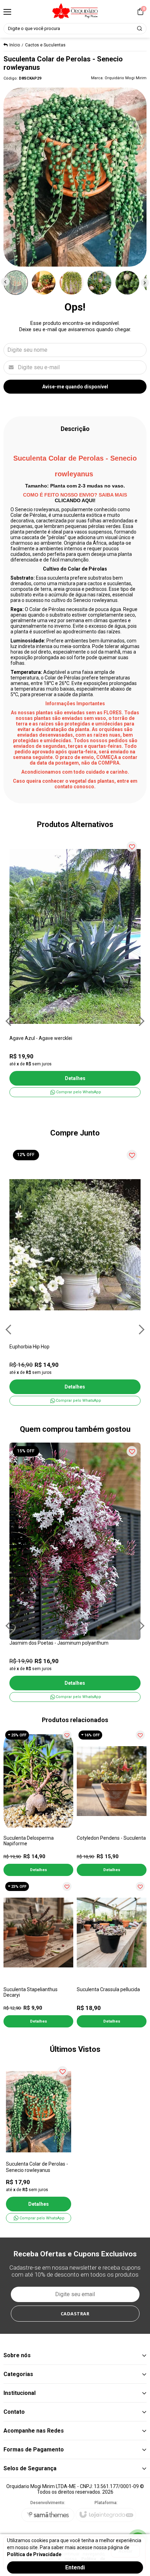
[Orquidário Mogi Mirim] (75, 12)
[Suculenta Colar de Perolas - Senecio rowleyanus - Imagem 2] (44, 283)
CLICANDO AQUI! (75, 500)
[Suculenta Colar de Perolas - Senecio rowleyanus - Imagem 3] (72, 283)
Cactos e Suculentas (45, 45)
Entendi (75, 2567)
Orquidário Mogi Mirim (126, 78)
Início (15, 45)
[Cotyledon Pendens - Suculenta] (112, 1802)
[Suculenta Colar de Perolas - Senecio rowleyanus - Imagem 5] (127, 283)
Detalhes (75, 1078)
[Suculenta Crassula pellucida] (112, 1954)
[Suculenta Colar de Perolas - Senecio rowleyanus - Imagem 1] (16, 283)
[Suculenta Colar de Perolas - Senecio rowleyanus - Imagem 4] (99, 283)
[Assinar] (75, 2314)
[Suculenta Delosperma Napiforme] (38, 1802)
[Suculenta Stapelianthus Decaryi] (38, 1954)
